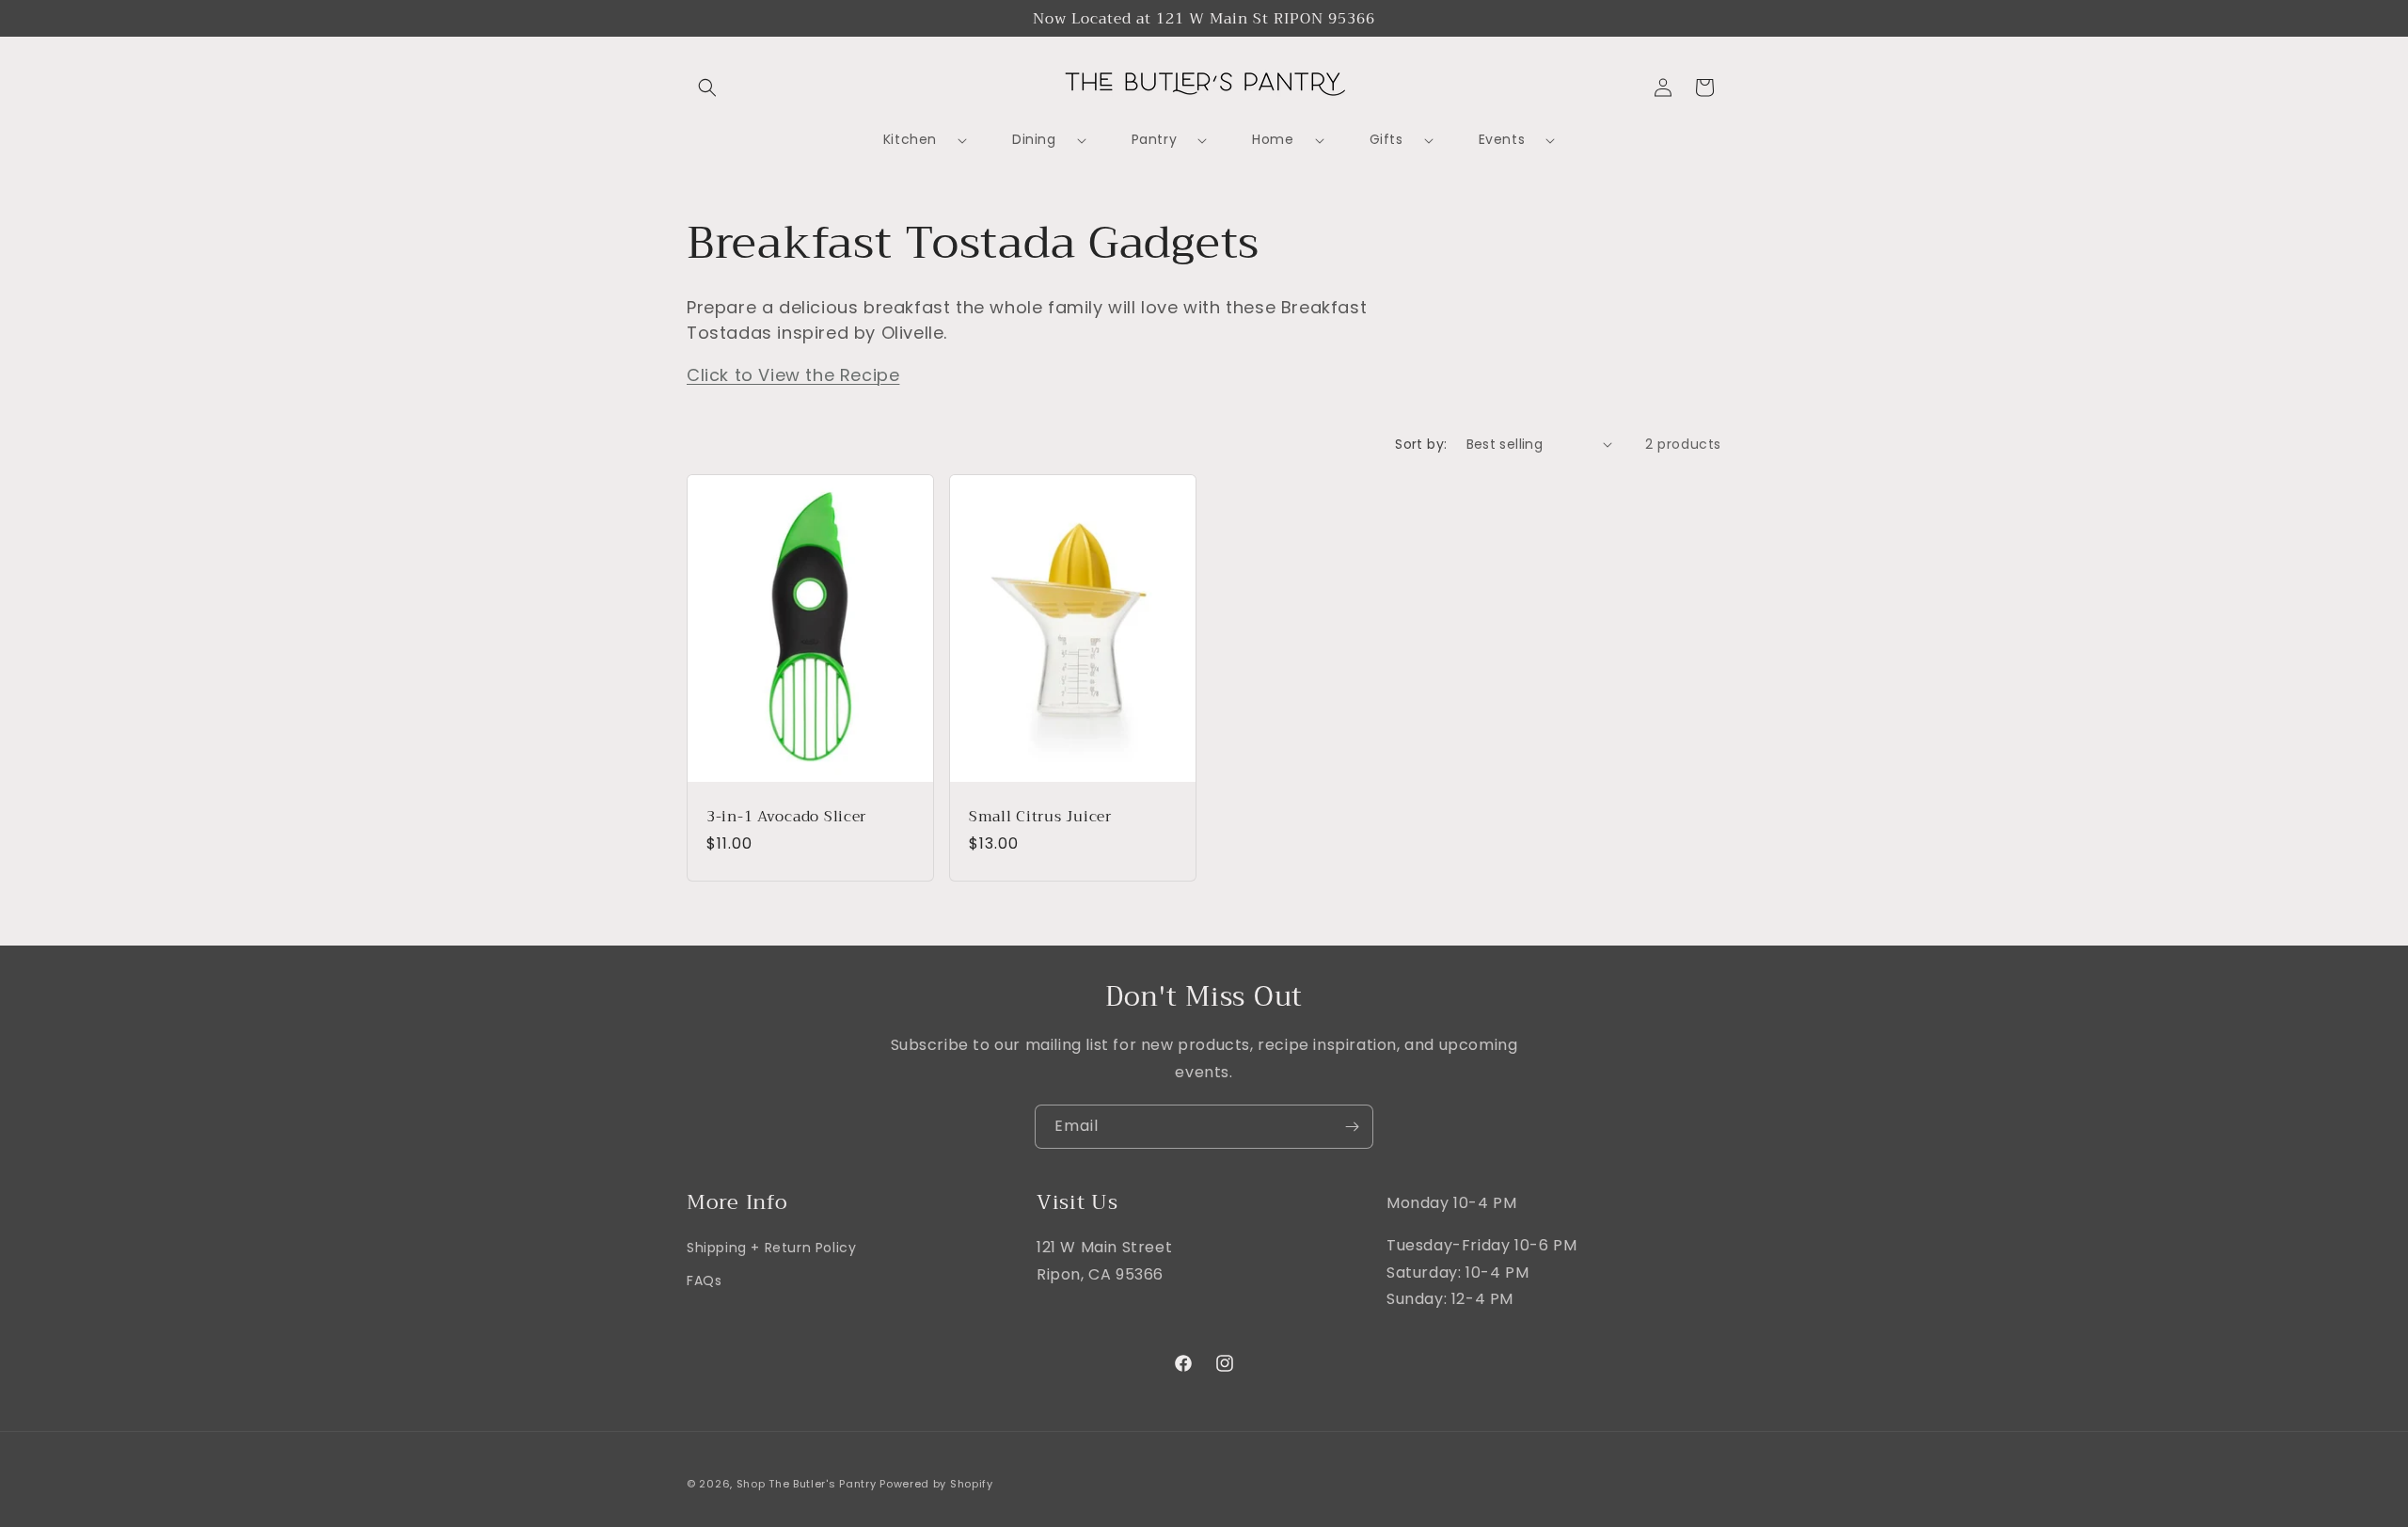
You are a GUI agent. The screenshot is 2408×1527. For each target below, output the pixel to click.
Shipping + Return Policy (771, 1248)
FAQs (704, 1281)
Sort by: (1421, 444)
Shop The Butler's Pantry (807, 1484)
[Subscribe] (1352, 1127)
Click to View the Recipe (793, 375)
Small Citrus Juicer (1040, 816)
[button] (707, 87)
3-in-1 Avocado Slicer (786, 816)
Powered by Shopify (936, 1484)
